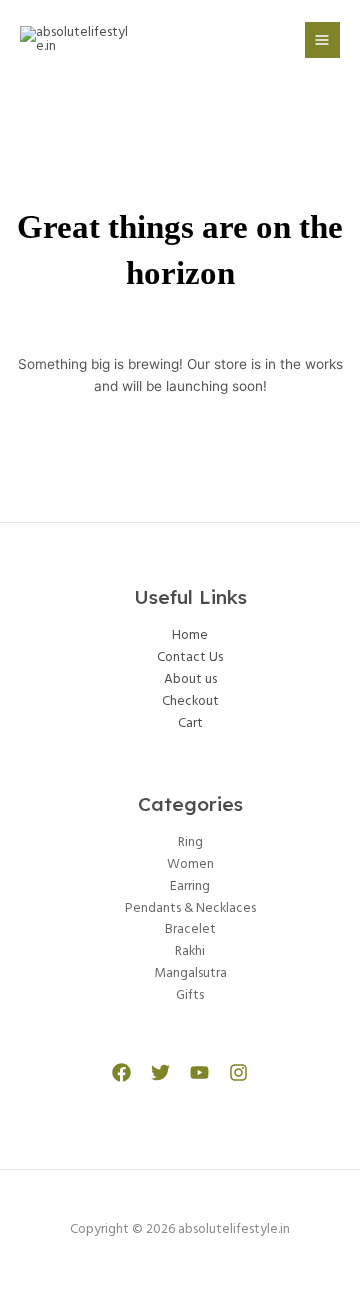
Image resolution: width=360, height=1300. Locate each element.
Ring (190, 842)
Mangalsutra (190, 973)
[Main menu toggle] (322, 39)
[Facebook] (121, 1072)
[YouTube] (199, 1072)
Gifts (190, 995)
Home (190, 635)
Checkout (190, 701)
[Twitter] (160, 1072)
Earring (190, 886)
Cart (190, 723)
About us (190, 679)
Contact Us (190, 657)
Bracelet (190, 929)
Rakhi (190, 951)
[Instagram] (238, 1072)
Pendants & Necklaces (190, 908)
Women (190, 864)
